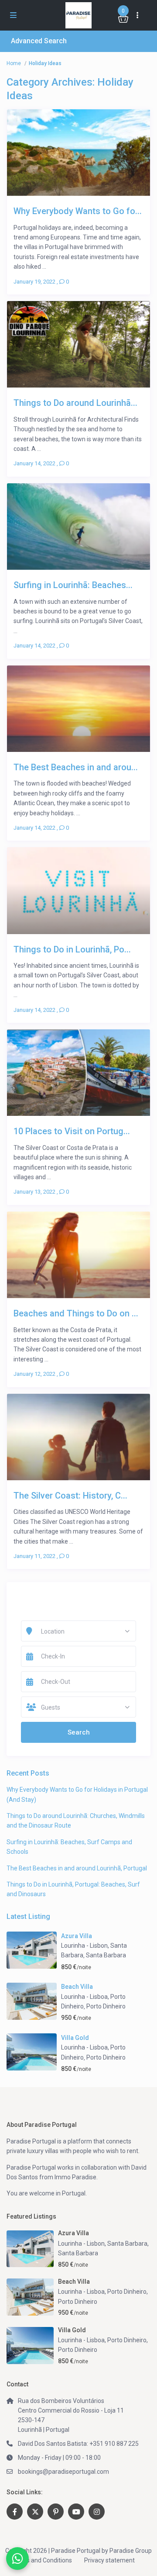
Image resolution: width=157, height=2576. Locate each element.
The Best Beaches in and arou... (76, 767)
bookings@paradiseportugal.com (63, 2472)
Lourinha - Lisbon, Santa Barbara (103, 2244)
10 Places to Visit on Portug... (72, 1131)
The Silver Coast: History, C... (70, 1495)
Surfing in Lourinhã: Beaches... (73, 585)
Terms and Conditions (42, 2560)
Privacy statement (109, 2560)
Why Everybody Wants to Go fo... (78, 211)
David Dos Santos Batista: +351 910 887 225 (78, 2444)
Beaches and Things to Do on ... (76, 1313)
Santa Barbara (106, 1955)
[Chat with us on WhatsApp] (17, 2559)
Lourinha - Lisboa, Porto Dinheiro (102, 2292)
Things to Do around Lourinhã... (75, 403)
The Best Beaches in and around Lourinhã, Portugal (77, 1868)
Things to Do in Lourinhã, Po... (72, 949)
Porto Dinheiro (106, 2006)
